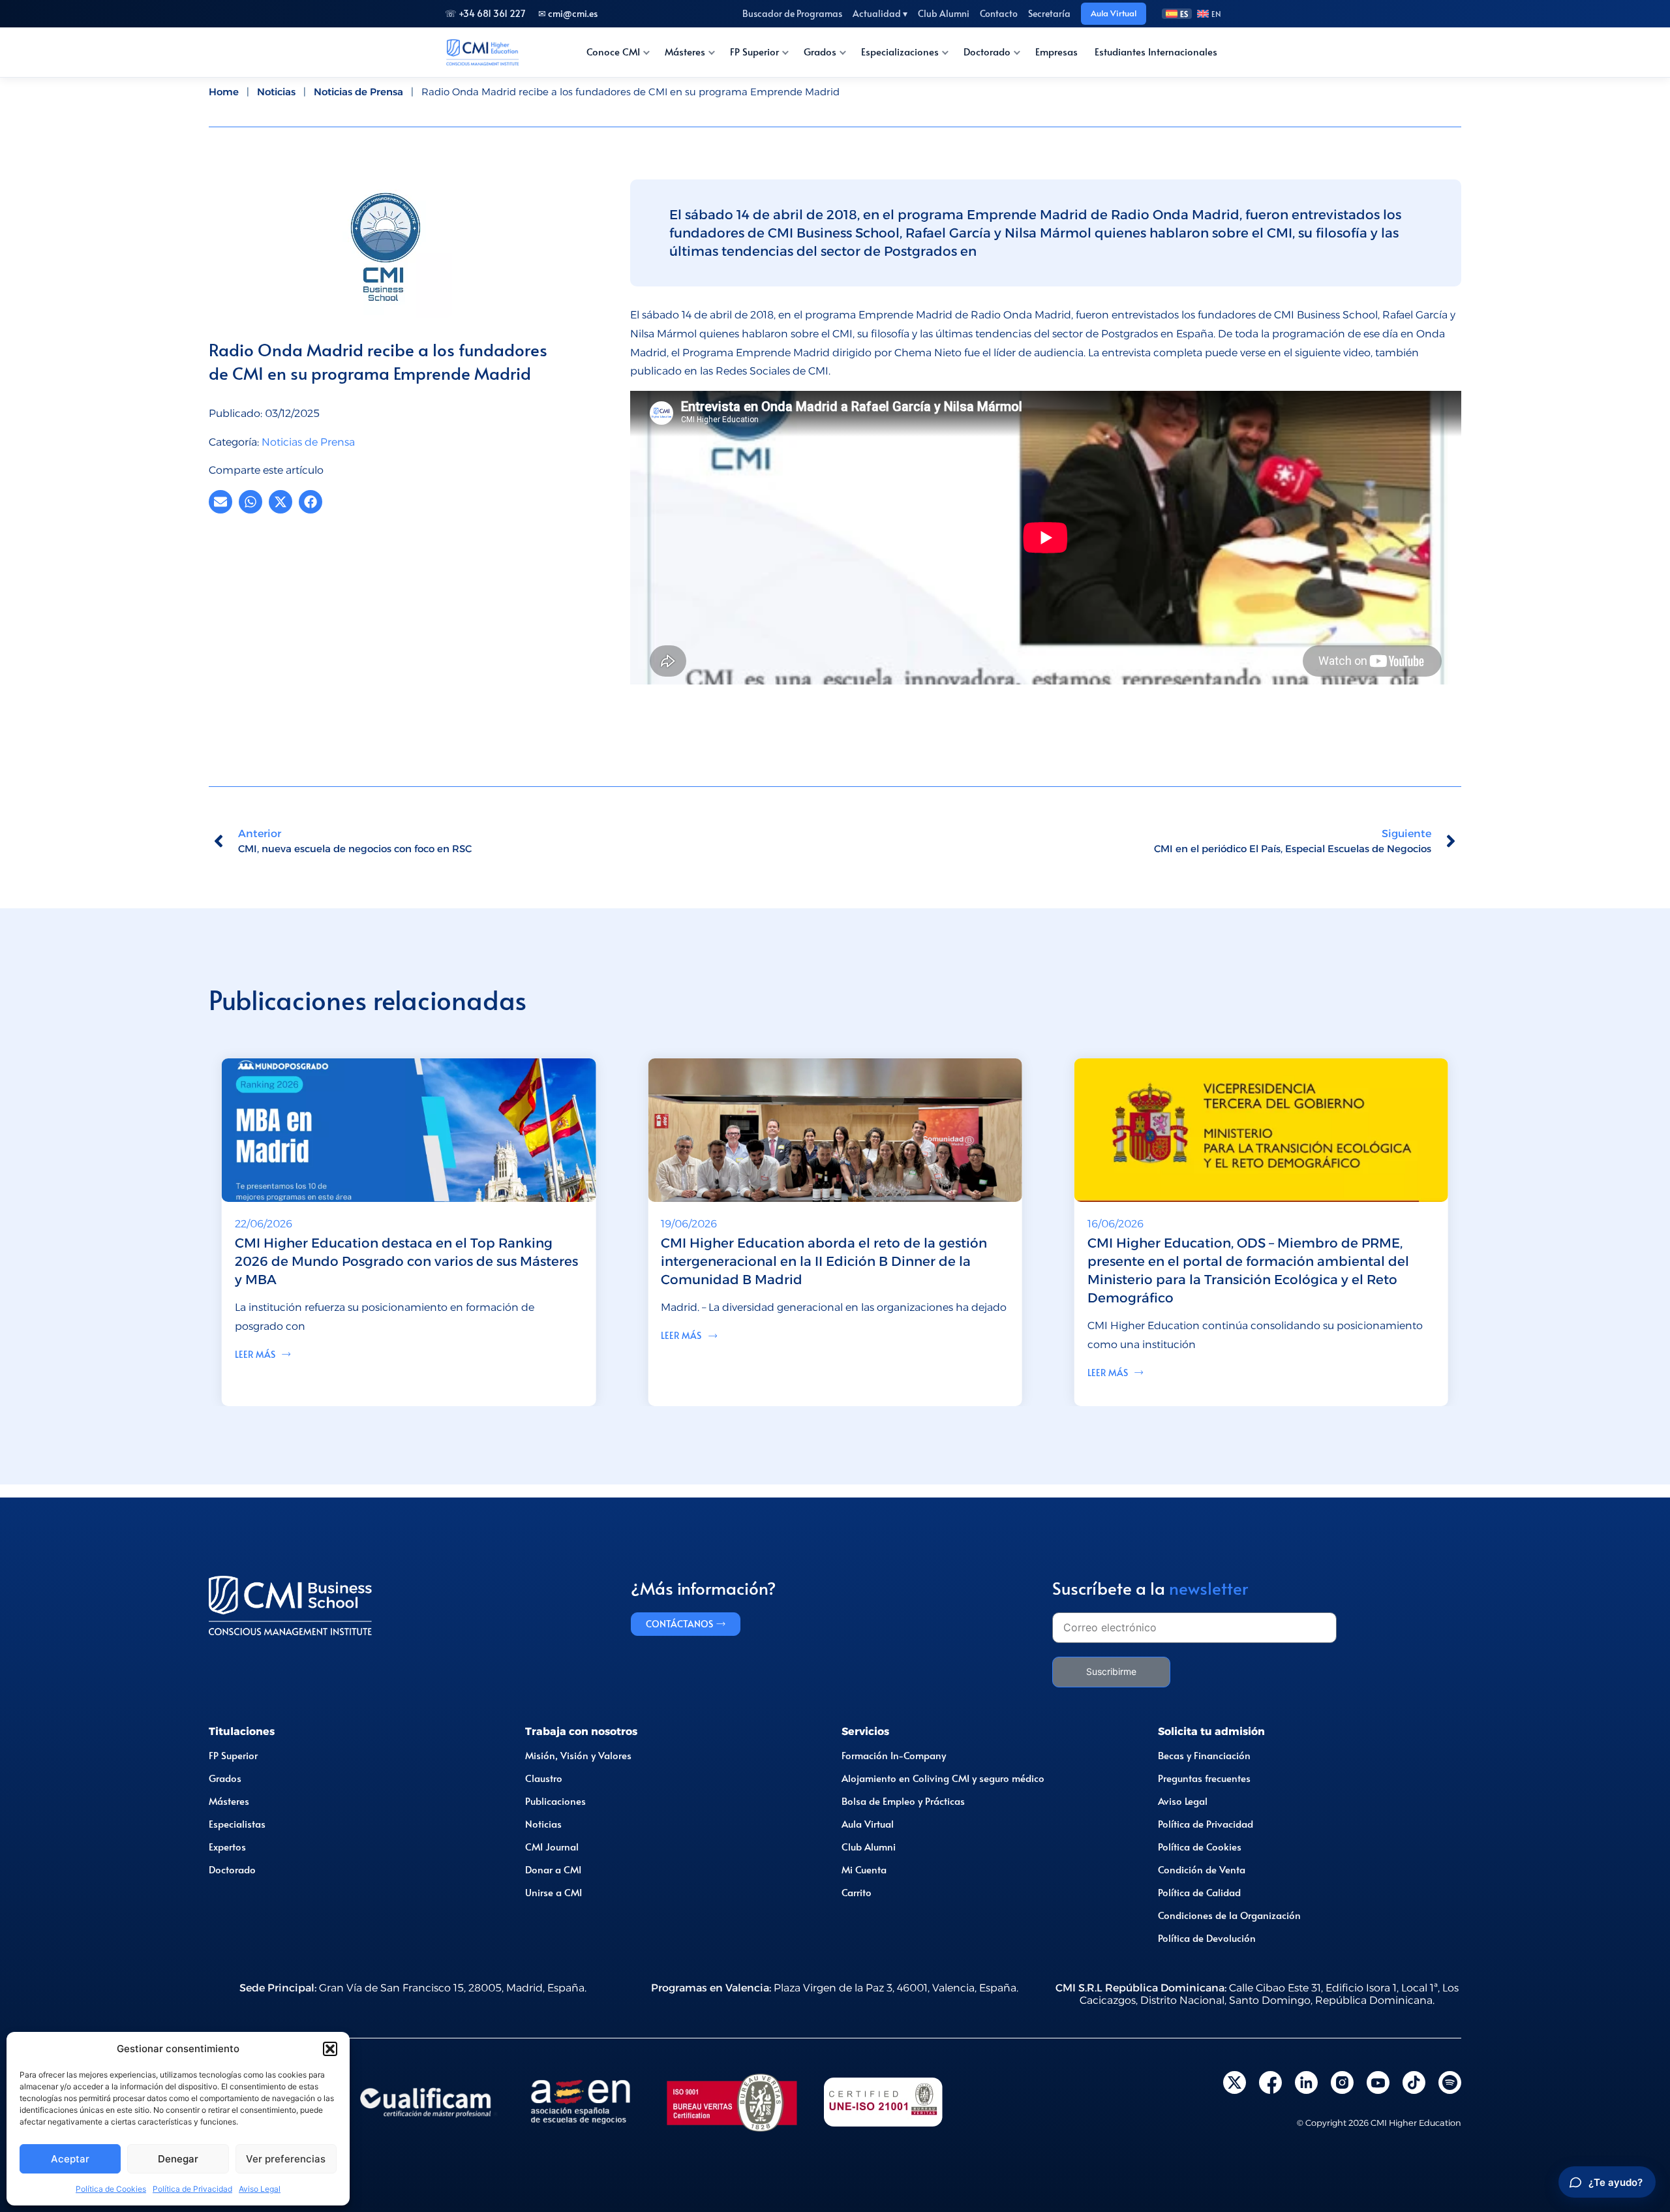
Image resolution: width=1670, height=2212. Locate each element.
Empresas (1056, 52)
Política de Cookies (111, 2189)
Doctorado (987, 52)
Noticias (276, 92)
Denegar (178, 2159)
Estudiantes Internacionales (1156, 52)
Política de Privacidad (192, 2189)
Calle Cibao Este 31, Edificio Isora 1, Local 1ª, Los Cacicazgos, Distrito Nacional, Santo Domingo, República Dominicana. (1257, 1994)
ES (1184, 14)
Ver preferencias (286, 2159)
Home (224, 92)
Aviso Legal (260, 2189)
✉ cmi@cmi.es (568, 13)
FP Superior (754, 52)
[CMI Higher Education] (482, 52)
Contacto (999, 13)
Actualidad (880, 13)
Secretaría (1049, 13)
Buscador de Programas (792, 13)
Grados (820, 52)
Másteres (685, 52)
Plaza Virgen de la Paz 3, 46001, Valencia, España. (835, 1988)
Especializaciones (900, 52)
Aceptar (70, 2159)
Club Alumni (944, 13)
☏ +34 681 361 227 (485, 13)
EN (1216, 14)
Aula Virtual (1114, 13)
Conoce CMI (613, 52)
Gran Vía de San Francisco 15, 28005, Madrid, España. (413, 1988)
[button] (330, 2049)
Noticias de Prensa (358, 92)
